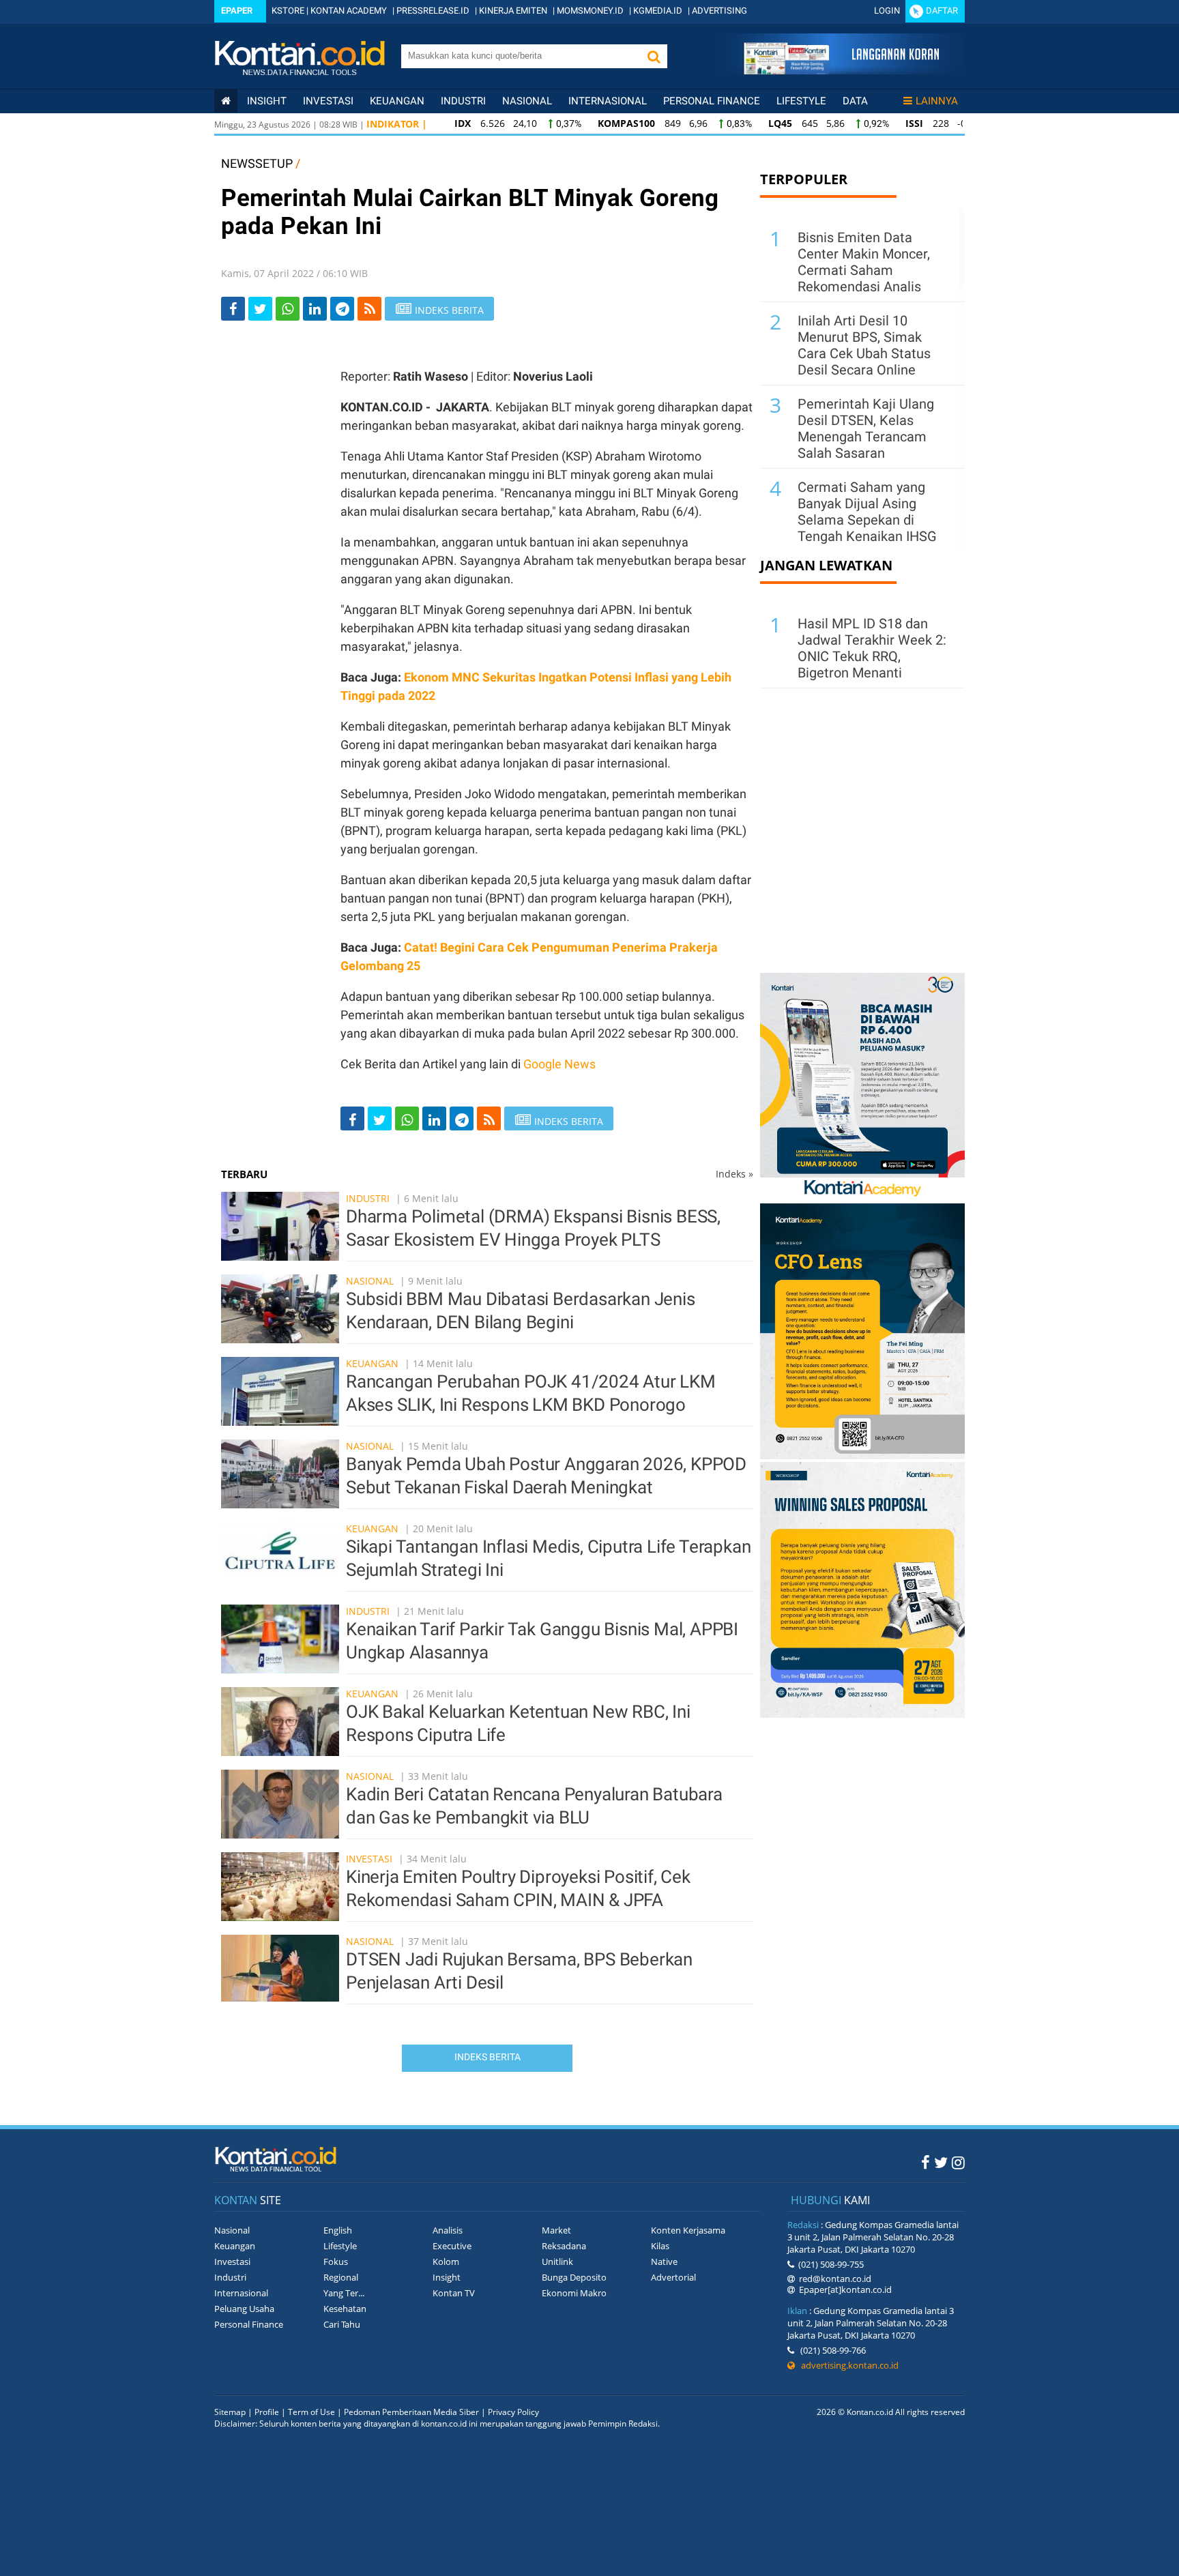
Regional (341, 2277)
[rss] (369, 309)
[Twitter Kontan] (941, 2162)
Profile (267, 2412)
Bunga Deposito (574, 2277)
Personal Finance (712, 101)
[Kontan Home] (226, 101)
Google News (559, 1064)
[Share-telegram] (342, 309)
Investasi (328, 101)
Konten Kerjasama (688, 2230)
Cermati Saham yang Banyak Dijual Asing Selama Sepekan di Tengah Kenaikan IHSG (867, 512)
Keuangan (397, 101)
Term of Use (311, 2412)
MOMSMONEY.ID (590, 11)
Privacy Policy (513, 2412)
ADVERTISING (719, 11)
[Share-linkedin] (315, 309)
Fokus (336, 2262)
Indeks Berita (487, 2057)
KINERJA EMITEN (513, 11)
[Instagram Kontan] (958, 2162)
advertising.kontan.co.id (847, 2365)
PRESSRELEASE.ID (433, 11)
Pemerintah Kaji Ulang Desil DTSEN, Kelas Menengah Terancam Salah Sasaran (866, 428)
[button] (654, 56)
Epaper (237, 11)
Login (887, 11)
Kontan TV (454, 2293)
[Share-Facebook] (233, 309)
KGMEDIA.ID (658, 11)
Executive (452, 2246)
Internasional (608, 101)
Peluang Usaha (244, 2309)
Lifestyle (801, 101)
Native (664, 2262)
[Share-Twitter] (260, 309)
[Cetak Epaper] (841, 71)
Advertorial (673, 2277)
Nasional (527, 101)
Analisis (448, 2230)
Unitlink (557, 2262)
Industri (463, 101)
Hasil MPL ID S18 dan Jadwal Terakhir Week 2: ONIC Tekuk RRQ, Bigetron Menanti (872, 648)
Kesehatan (345, 2309)
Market (556, 2230)
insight (267, 101)
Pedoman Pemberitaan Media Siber (411, 2412)
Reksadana (564, 2246)
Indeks (734, 1174)
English (338, 2230)
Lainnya (937, 101)
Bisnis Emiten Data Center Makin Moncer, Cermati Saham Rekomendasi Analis (864, 262)
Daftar (942, 11)
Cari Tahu (342, 2324)
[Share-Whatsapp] (288, 309)
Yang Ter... (344, 2293)
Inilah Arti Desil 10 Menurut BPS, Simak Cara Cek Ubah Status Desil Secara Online (864, 345)
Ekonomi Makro (574, 2293)
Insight (447, 2277)
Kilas (660, 2246)
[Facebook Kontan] (926, 2162)
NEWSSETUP (257, 163)
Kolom (446, 2262)
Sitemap (230, 2412)
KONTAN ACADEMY (349, 11)
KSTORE (288, 11)
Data (855, 101)
